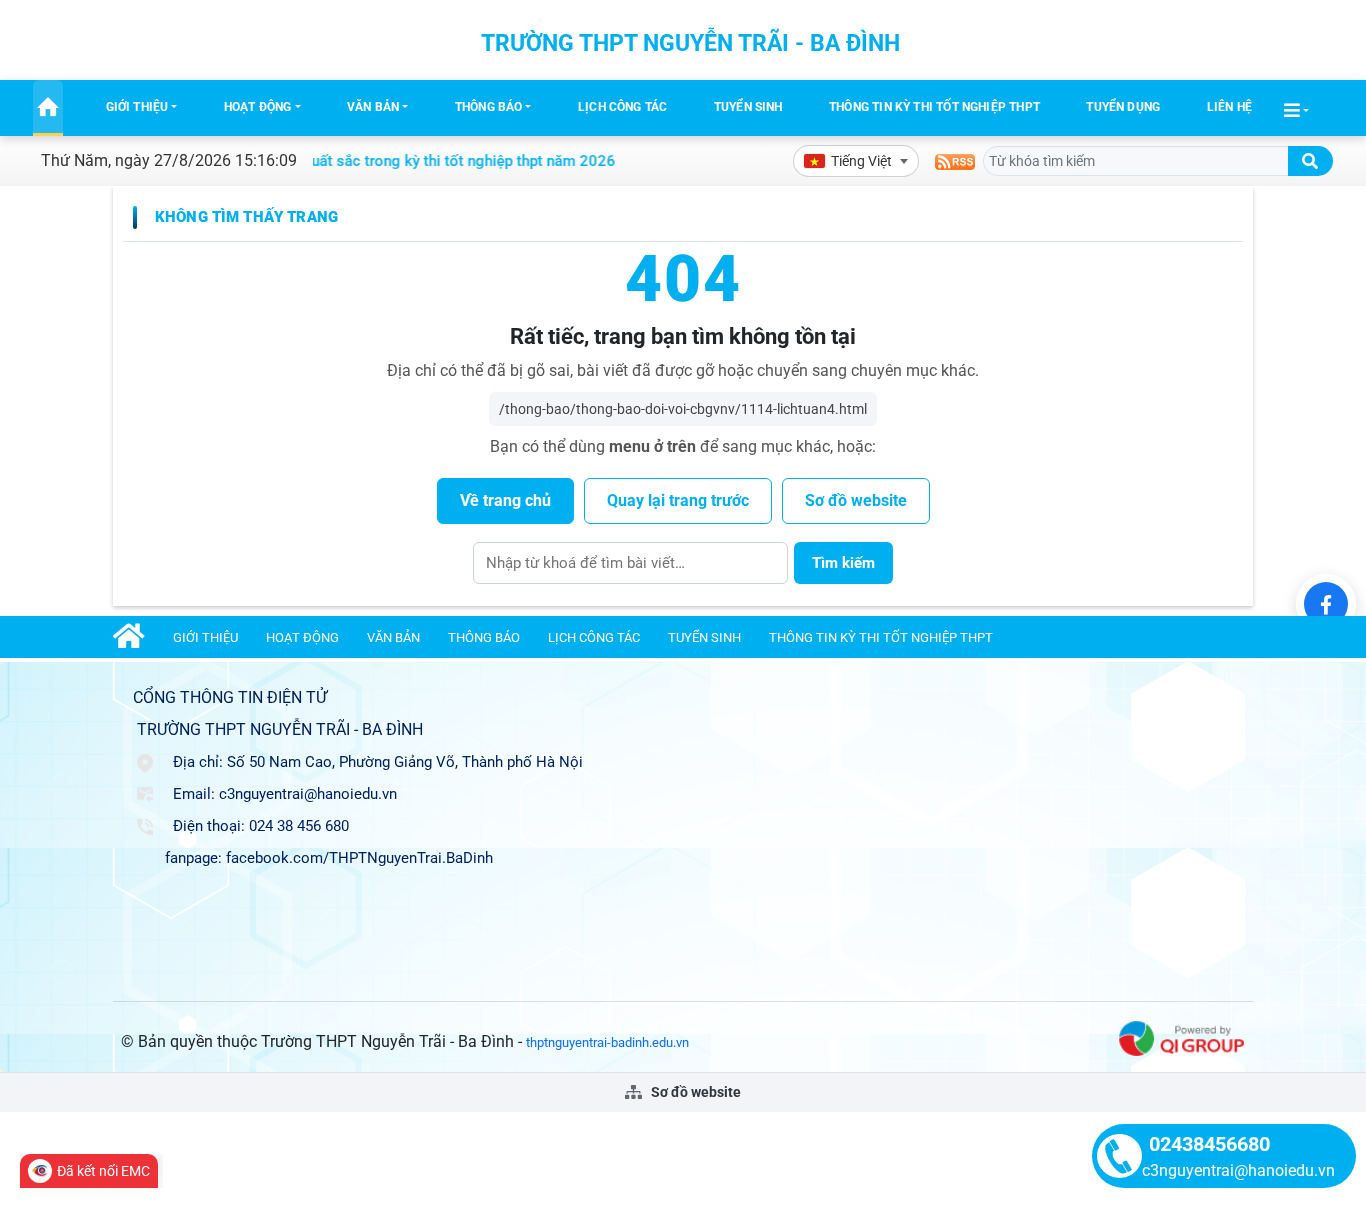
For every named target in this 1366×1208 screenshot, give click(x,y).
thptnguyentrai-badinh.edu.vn (607, 1042)
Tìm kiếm (843, 563)
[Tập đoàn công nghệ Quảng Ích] (1181, 1037)
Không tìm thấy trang (246, 217)
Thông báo (489, 107)
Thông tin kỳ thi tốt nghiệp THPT (934, 107)
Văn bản (373, 107)
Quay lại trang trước (678, 500)
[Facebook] (1326, 604)
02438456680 (1209, 1144)
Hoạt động (258, 107)
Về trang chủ (505, 500)
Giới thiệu (137, 107)
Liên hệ (1229, 107)
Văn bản (393, 637)
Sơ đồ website (856, 500)
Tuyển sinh (748, 107)
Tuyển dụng (1123, 107)
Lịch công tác (622, 107)
